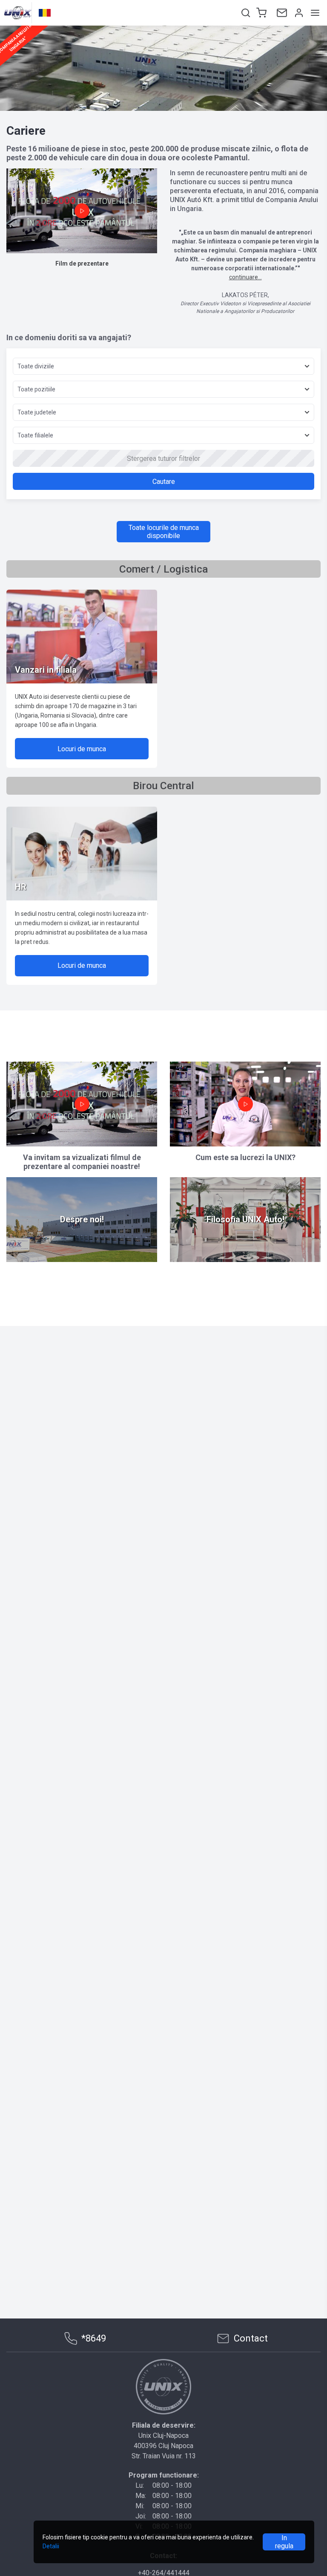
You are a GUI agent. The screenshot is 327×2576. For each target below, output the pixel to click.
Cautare (164, 482)
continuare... (245, 277)
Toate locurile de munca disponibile (164, 532)
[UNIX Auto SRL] (163, 2387)
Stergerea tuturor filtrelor (163, 459)
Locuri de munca (82, 749)
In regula (284, 2542)
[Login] (298, 13)
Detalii (51, 2546)
